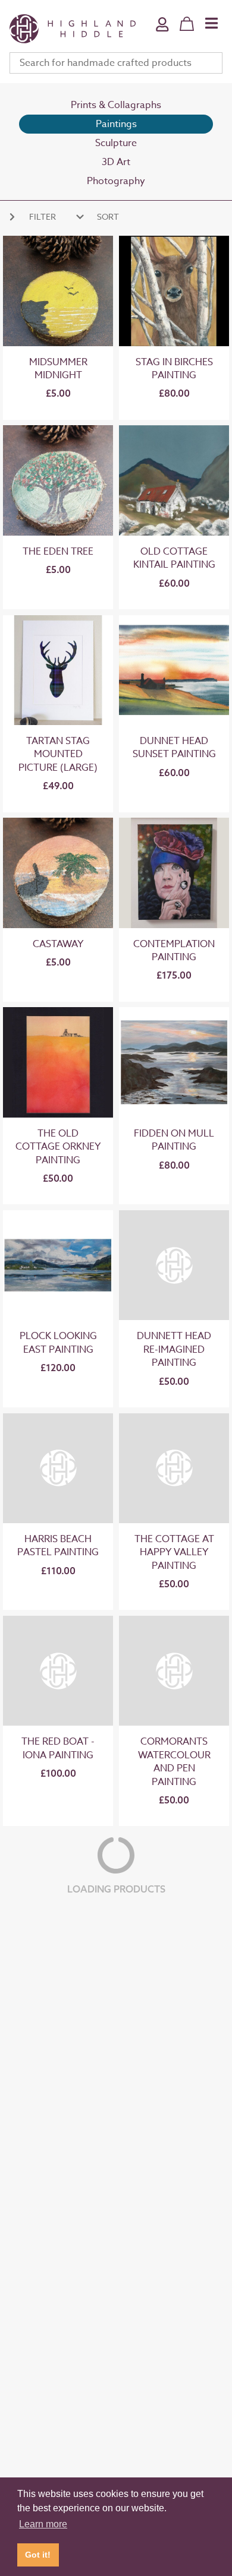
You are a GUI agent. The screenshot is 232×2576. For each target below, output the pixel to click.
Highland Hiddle (73, 29)
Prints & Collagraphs (116, 105)
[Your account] (162, 32)
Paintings (116, 124)
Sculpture (116, 143)
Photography (116, 181)
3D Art (116, 162)
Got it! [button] (38, 2555)
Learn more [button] (43, 2524)
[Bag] (187, 24)
